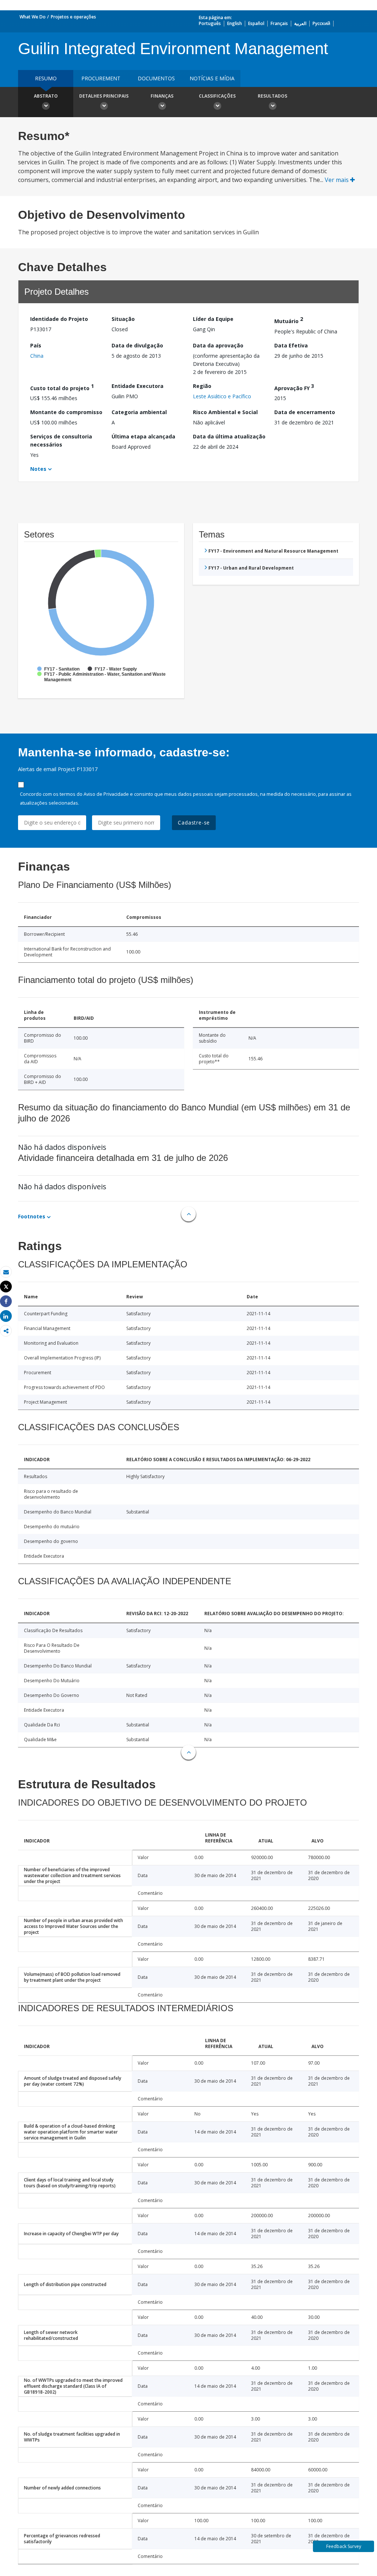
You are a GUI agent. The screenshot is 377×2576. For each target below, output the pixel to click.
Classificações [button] (217, 96)
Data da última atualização (229, 436)
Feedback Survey (344, 2546)
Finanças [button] (162, 96)
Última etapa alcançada (143, 436)
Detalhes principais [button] (104, 96)
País (36, 345)
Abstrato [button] (46, 96)
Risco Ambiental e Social (225, 412)
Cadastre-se (194, 822)
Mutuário (289, 320)
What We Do (33, 17)
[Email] (6, 1272)
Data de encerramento (305, 412)
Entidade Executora (138, 386)
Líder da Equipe (213, 319)
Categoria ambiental (139, 412)
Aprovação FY (294, 387)
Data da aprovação (218, 345)
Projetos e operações (73, 17)
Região (202, 386)
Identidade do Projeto (59, 319)
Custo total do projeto (62, 387)
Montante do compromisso (66, 412)
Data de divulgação (137, 345)
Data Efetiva (291, 345)
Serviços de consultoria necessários (61, 440)
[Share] (6, 1301)
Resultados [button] (272, 96)
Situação (123, 319)
